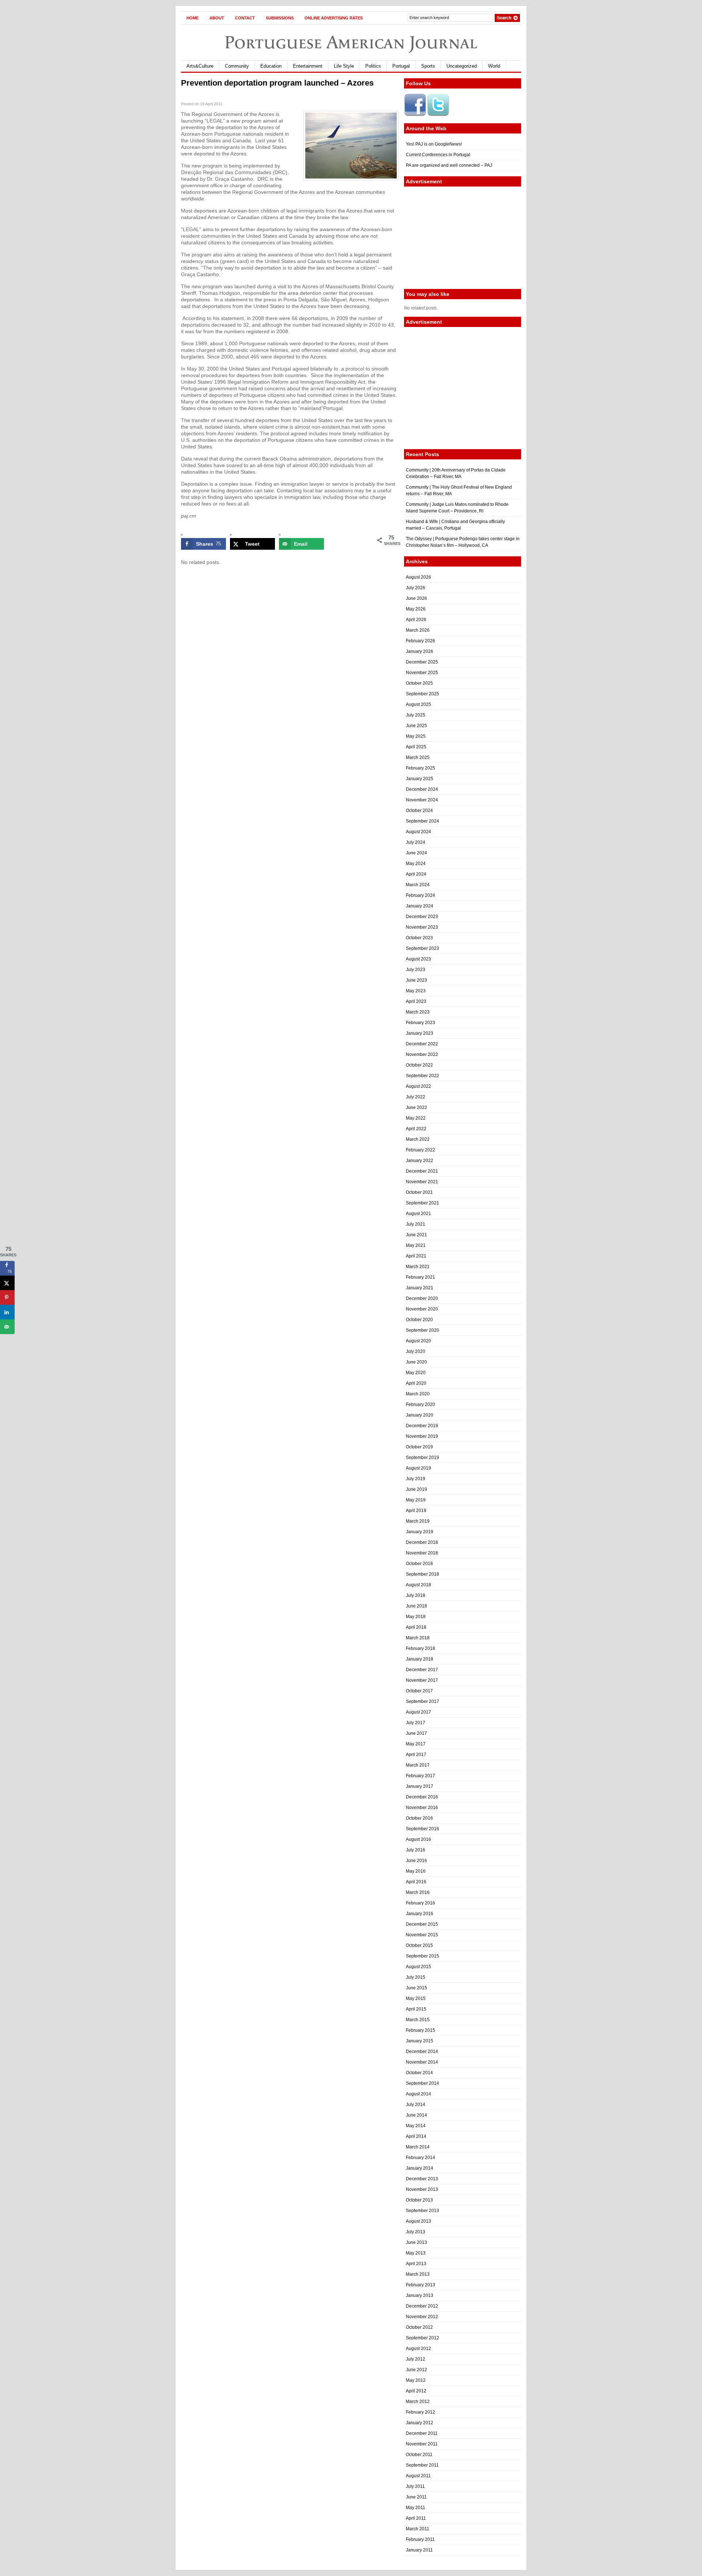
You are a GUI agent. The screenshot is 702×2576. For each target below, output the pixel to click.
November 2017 (422, 1680)
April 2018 (416, 1627)
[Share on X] (7, 1283)
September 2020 (422, 1330)
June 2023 (416, 980)
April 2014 (416, 2136)
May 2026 (416, 609)
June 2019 (416, 1489)
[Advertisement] (463, 238)
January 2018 (420, 1659)
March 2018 (418, 1638)
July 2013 (416, 2232)
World (494, 66)
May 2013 (416, 2253)
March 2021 (418, 1267)
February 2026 (420, 641)
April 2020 (416, 1383)
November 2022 (422, 1054)
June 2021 (416, 1235)
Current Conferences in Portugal (438, 155)
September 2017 (422, 1701)
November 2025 (422, 673)
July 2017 (416, 1723)
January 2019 (420, 1532)
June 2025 (416, 726)
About (217, 18)
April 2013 (416, 2264)
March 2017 (418, 1765)
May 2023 (416, 991)
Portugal (401, 66)
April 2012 (416, 2391)
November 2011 (422, 2444)
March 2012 (418, 2402)
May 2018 (416, 1617)
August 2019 (418, 1468)
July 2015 (416, 1977)
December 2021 (422, 1171)
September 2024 (422, 821)
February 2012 (420, 2412)
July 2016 (416, 1850)
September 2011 (422, 2465)
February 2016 (420, 1903)
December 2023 (422, 917)
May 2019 (416, 1500)
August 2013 (418, 2221)
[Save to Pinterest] (7, 1298)
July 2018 (416, 1595)
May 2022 (416, 1118)
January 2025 (420, 779)
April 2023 (416, 1001)
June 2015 (416, 1988)
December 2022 (422, 1044)
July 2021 (416, 1224)
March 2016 (418, 1892)
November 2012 (422, 2317)
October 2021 (419, 1192)
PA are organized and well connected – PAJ (449, 165)
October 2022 (419, 1065)
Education (271, 66)
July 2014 (416, 2105)
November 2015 (422, 1935)
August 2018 (418, 1585)
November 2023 (422, 927)
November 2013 (422, 2189)
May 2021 (416, 1245)
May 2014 (416, 2126)
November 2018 (422, 1553)
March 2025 (418, 757)
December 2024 (422, 789)
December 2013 (422, 2179)
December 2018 (422, 1542)
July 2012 (416, 2359)
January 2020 (420, 1415)
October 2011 (419, 2455)
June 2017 (416, 1733)
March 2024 (418, 885)
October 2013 (419, 2200)
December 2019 (422, 1426)
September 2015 (422, 1956)
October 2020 (419, 1320)
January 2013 (420, 2295)
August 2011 (418, 2476)
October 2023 (419, 938)
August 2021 (418, 1214)
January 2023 (420, 1033)
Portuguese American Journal (351, 42)
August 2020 (418, 1341)
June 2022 (416, 1108)
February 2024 (420, 895)
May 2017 (416, 1744)
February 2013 (420, 2285)
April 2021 (416, 1256)
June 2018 (416, 1606)
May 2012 (416, 2380)
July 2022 (416, 1097)
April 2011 (416, 2518)
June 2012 (416, 2370)
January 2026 (420, 651)
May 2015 (416, 1998)
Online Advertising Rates (334, 18)
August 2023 (418, 959)
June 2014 (416, 2115)
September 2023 (422, 948)
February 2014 (420, 2158)
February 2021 (420, 1277)
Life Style (344, 66)
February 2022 (420, 1150)
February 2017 (420, 1776)
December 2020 (422, 1298)
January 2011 (419, 2550)
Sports (428, 66)
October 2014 (419, 2073)
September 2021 (422, 1203)
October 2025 (419, 683)
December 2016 (422, 1797)
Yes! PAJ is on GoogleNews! (434, 144)
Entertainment (308, 66)
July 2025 (416, 715)
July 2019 (416, 1479)
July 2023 (416, 970)
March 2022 (418, 1139)
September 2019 (422, 1458)
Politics (373, 66)
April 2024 (416, 874)
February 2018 (420, 1648)
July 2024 (416, 842)
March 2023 (418, 1012)
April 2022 (416, 1129)
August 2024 (418, 832)
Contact (245, 18)
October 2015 (419, 1945)
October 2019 (419, 1447)
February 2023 (420, 1023)
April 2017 (416, 1755)
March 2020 (418, 1394)
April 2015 (416, 2009)
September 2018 (422, 1574)
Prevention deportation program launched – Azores (277, 83)
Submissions (280, 18)
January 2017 (420, 1786)
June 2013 (416, 2242)
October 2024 (419, 811)
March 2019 (418, 1521)
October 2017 (419, 1691)
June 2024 (416, 853)
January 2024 (420, 906)
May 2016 (416, 1871)
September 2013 (422, 2211)
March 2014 (418, 2147)
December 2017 (422, 1670)
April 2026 (416, 620)
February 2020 (420, 1404)
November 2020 (422, 1309)
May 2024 (416, 864)
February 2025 (420, 768)
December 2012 (422, 2306)
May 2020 (416, 1373)
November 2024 (422, 800)
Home (193, 18)
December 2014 (422, 2052)
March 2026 (418, 630)
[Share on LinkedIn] (7, 1312)
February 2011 (420, 2539)
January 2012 (420, 2423)
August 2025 (418, 704)
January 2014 (420, 2168)
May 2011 (416, 2508)
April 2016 (416, 1882)
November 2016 (422, 1808)
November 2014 (422, 2062)
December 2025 (422, 662)
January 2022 (420, 1161)
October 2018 (419, 1564)
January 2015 (420, 2041)
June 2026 (416, 598)
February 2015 (420, 2030)
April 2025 (416, 747)
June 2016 (416, 1861)
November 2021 (422, 1182)
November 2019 (422, 1436)
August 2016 (418, 1839)
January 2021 (420, 1288)
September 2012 (422, 2338)
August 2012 (418, 2349)
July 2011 (415, 2486)
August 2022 (418, 1086)
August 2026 (418, 577)
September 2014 (422, 2083)
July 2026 (416, 588)
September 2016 (422, 1829)
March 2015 (418, 2020)
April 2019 (416, 1511)
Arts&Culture (200, 66)
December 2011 (422, 2433)
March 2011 (418, 2529)
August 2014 (418, 2094)
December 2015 (422, 1924)
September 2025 (422, 694)
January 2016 (420, 1914)
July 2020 (416, 1351)
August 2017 (418, 1712)
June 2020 (416, 1362)
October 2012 (419, 2327)
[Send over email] (7, 1327)
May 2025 (416, 736)
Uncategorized (462, 66)
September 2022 (422, 1076)
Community (237, 66)
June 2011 (416, 2497)
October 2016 (419, 1818)
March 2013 (418, 2274)
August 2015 (418, 1967)
